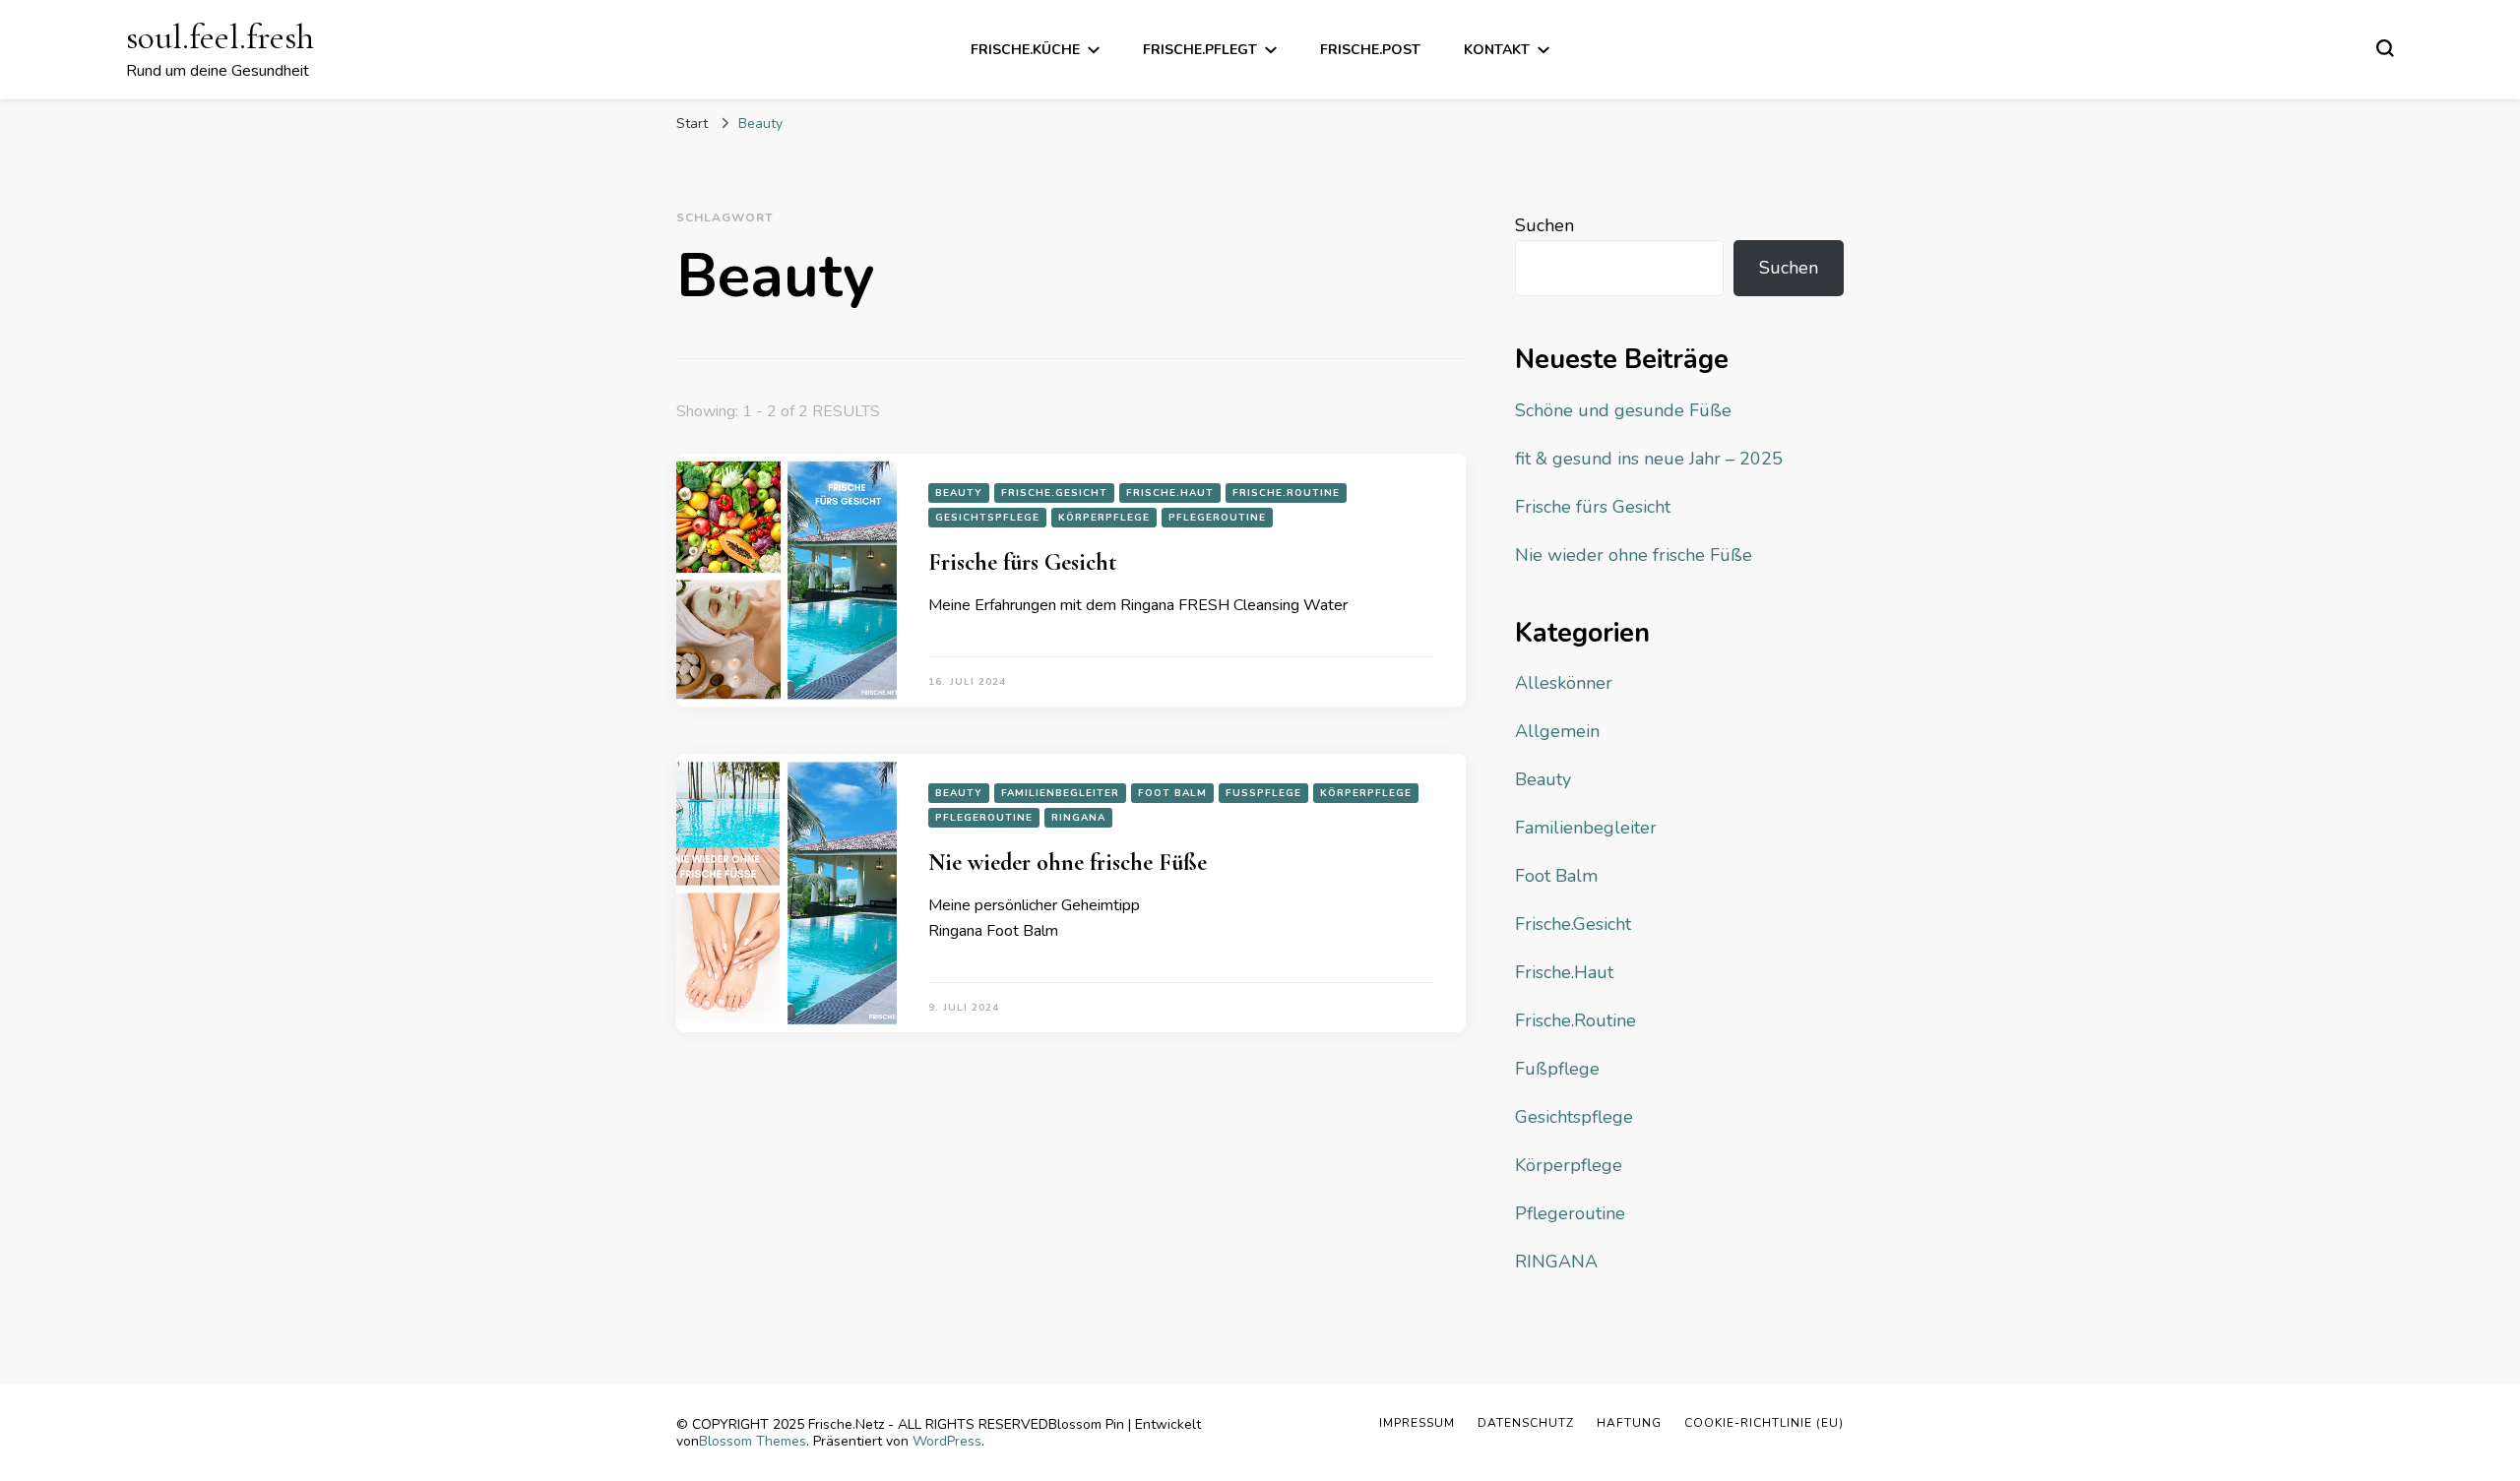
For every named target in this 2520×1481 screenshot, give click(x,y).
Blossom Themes (753, 1441)
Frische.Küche (1025, 50)
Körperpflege (1104, 518)
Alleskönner (1564, 683)
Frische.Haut (1170, 493)
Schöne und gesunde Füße (1623, 410)
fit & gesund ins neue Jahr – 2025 (1649, 459)
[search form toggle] (2385, 48)
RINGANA (1078, 818)
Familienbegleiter (1060, 793)
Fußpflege (1263, 793)
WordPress (947, 1441)
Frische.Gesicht (1054, 493)
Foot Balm (1172, 793)
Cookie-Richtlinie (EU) (1764, 1423)
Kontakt (1497, 50)
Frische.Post (1370, 50)
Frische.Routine (1286, 493)
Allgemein (1557, 731)
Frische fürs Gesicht (1023, 562)
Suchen (1544, 225)
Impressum (1417, 1423)
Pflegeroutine (1217, 518)
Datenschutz (1526, 1423)
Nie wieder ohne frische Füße (1068, 863)
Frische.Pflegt (1200, 50)
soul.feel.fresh (220, 37)
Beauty (959, 493)
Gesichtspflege (987, 518)
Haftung (1629, 1423)
